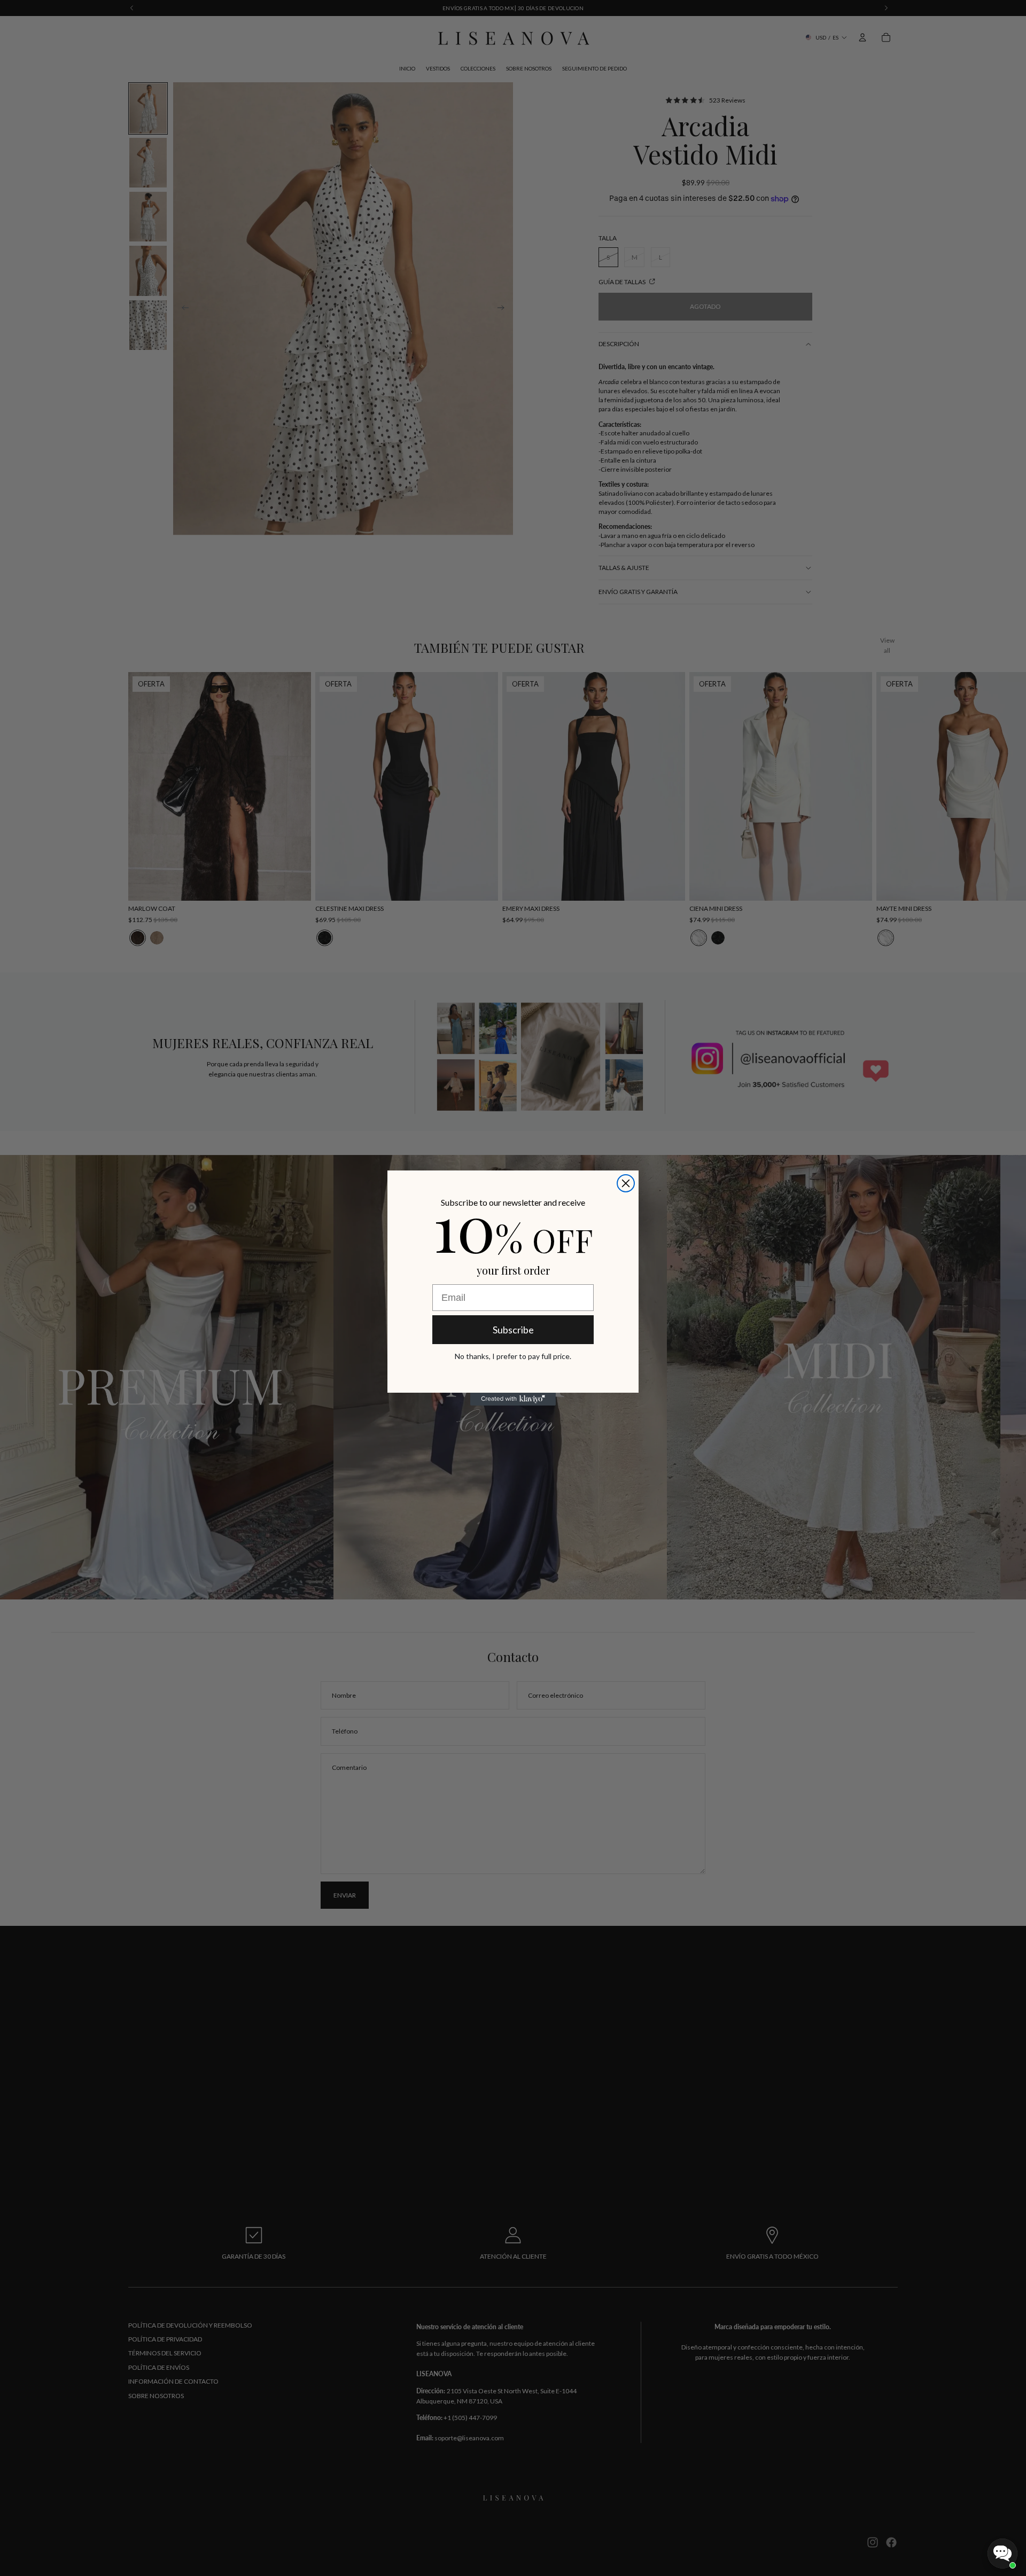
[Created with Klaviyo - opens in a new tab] (513, 1399)
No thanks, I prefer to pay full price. (513, 1356)
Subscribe (513, 1330)
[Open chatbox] (1002, 2554)
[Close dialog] (626, 1183)
